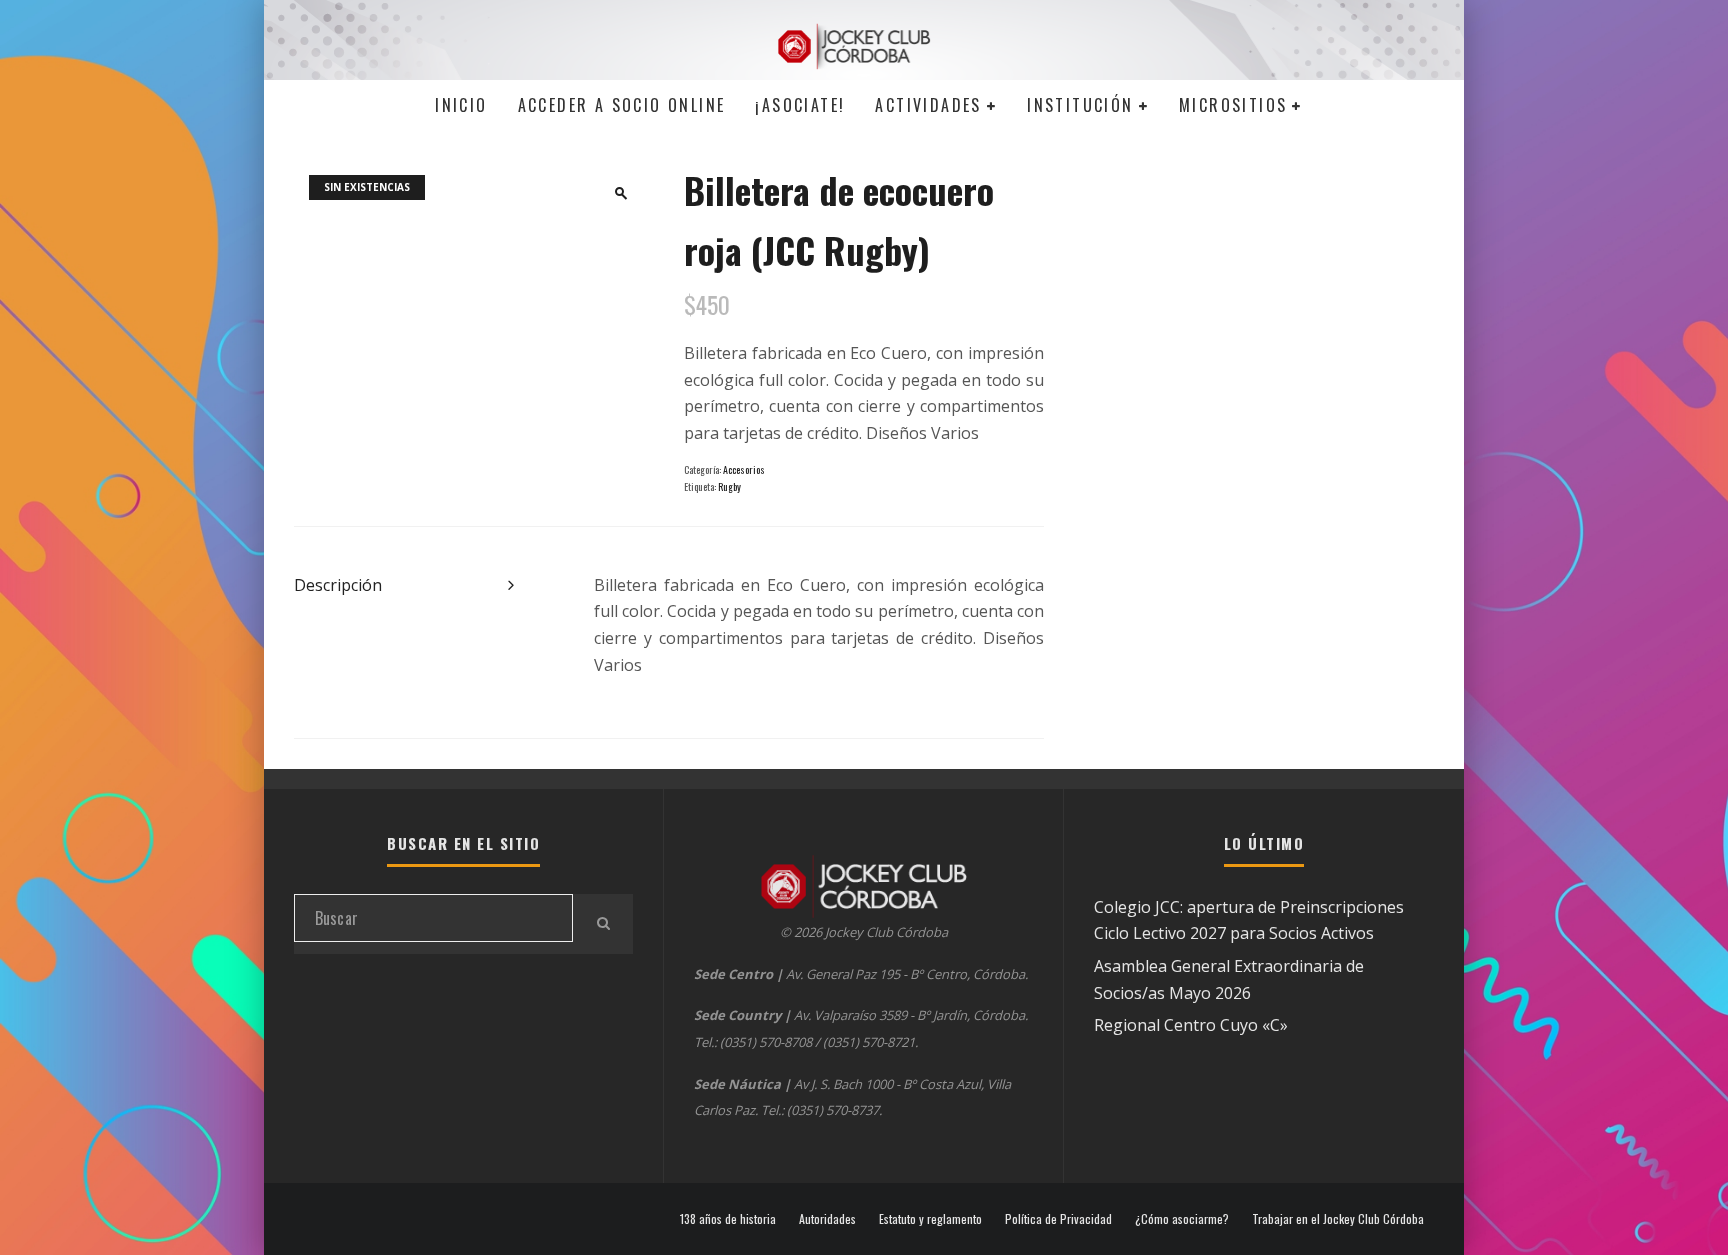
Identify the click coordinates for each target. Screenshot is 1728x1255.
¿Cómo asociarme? (1182, 1219)
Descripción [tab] (338, 585)
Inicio (461, 105)
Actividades (928, 105)
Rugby (729, 486)
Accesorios (744, 469)
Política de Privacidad (1058, 1219)
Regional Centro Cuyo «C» (1191, 1025)
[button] (621, 193)
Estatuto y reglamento (930, 1219)
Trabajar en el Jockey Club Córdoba (1338, 1219)
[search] (603, 924)
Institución (1080, 105)
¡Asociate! (800, 105)
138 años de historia (728, 1219)
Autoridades (827, 1219)
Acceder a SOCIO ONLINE (622, 105)
